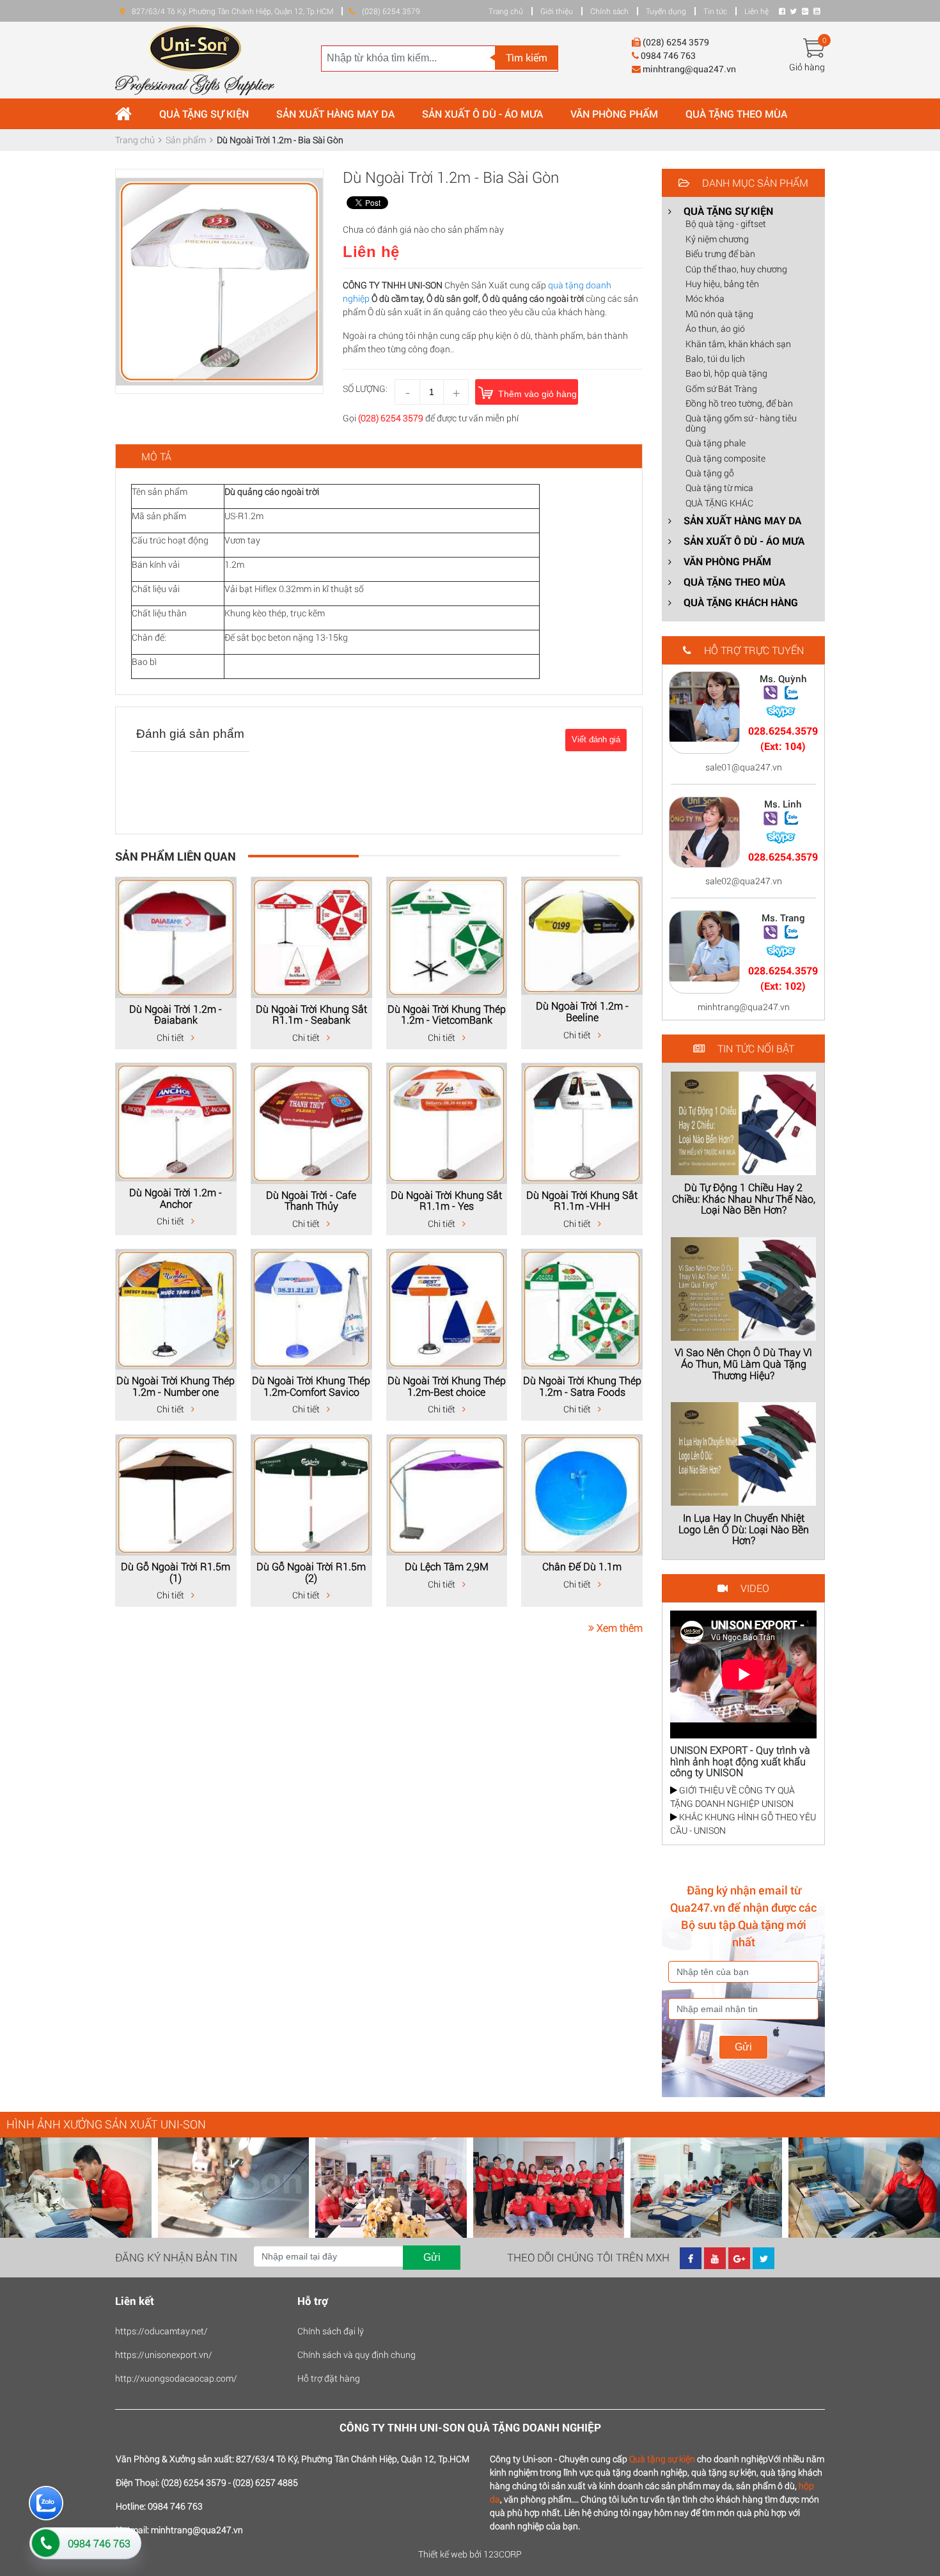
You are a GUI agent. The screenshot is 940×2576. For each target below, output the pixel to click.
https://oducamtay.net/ (161, 2331)
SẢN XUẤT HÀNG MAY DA (335, 113)
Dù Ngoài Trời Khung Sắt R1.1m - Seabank (311, 1014)
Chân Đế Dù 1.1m (582, 1566)
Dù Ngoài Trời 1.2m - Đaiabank (176, 1014)
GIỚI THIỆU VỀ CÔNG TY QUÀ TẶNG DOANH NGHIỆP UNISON (732, 1797)
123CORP (503, 2554)
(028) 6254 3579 (391, 418)
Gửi (743, 2047)
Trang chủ (506, 11)
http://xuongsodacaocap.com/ (176, 2378)
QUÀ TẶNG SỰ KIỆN (204, 113)
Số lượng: (365, 388)
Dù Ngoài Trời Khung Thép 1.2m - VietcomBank (447, 1014)
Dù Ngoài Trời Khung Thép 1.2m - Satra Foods (582, 1386)
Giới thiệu (557, 11)
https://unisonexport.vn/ (164, 2354)
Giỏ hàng (807, 67)
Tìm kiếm (527, 57)
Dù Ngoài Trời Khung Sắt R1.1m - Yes (446, 1200)
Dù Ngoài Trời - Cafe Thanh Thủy (311, 1200)
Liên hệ (756, 11)
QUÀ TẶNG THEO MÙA (736, 113)
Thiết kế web (443, 2554)
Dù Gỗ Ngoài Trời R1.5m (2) (311, 1572)
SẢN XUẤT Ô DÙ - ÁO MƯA (482, 113)
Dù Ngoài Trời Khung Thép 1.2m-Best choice (447, 1386)
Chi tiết (171, 1037)
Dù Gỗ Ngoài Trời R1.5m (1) (176, 1572)
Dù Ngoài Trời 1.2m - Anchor (176, 1198)
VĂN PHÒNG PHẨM (614, 113)
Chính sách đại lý (331, 2331)
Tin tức (715, 11)
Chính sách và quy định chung (356, 2354)
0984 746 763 (99, 2543)
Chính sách (609, 11)
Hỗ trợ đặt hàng (329, 2378)
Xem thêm (618, 1628)
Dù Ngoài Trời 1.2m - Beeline (582, 1011)
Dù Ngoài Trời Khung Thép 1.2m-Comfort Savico (311, 1386)
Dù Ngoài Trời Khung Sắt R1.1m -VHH (582, 1200)
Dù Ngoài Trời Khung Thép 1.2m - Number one (176, 1386)
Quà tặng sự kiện (662, 2459)
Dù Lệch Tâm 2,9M (447, 1566)
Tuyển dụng (666, 11)
